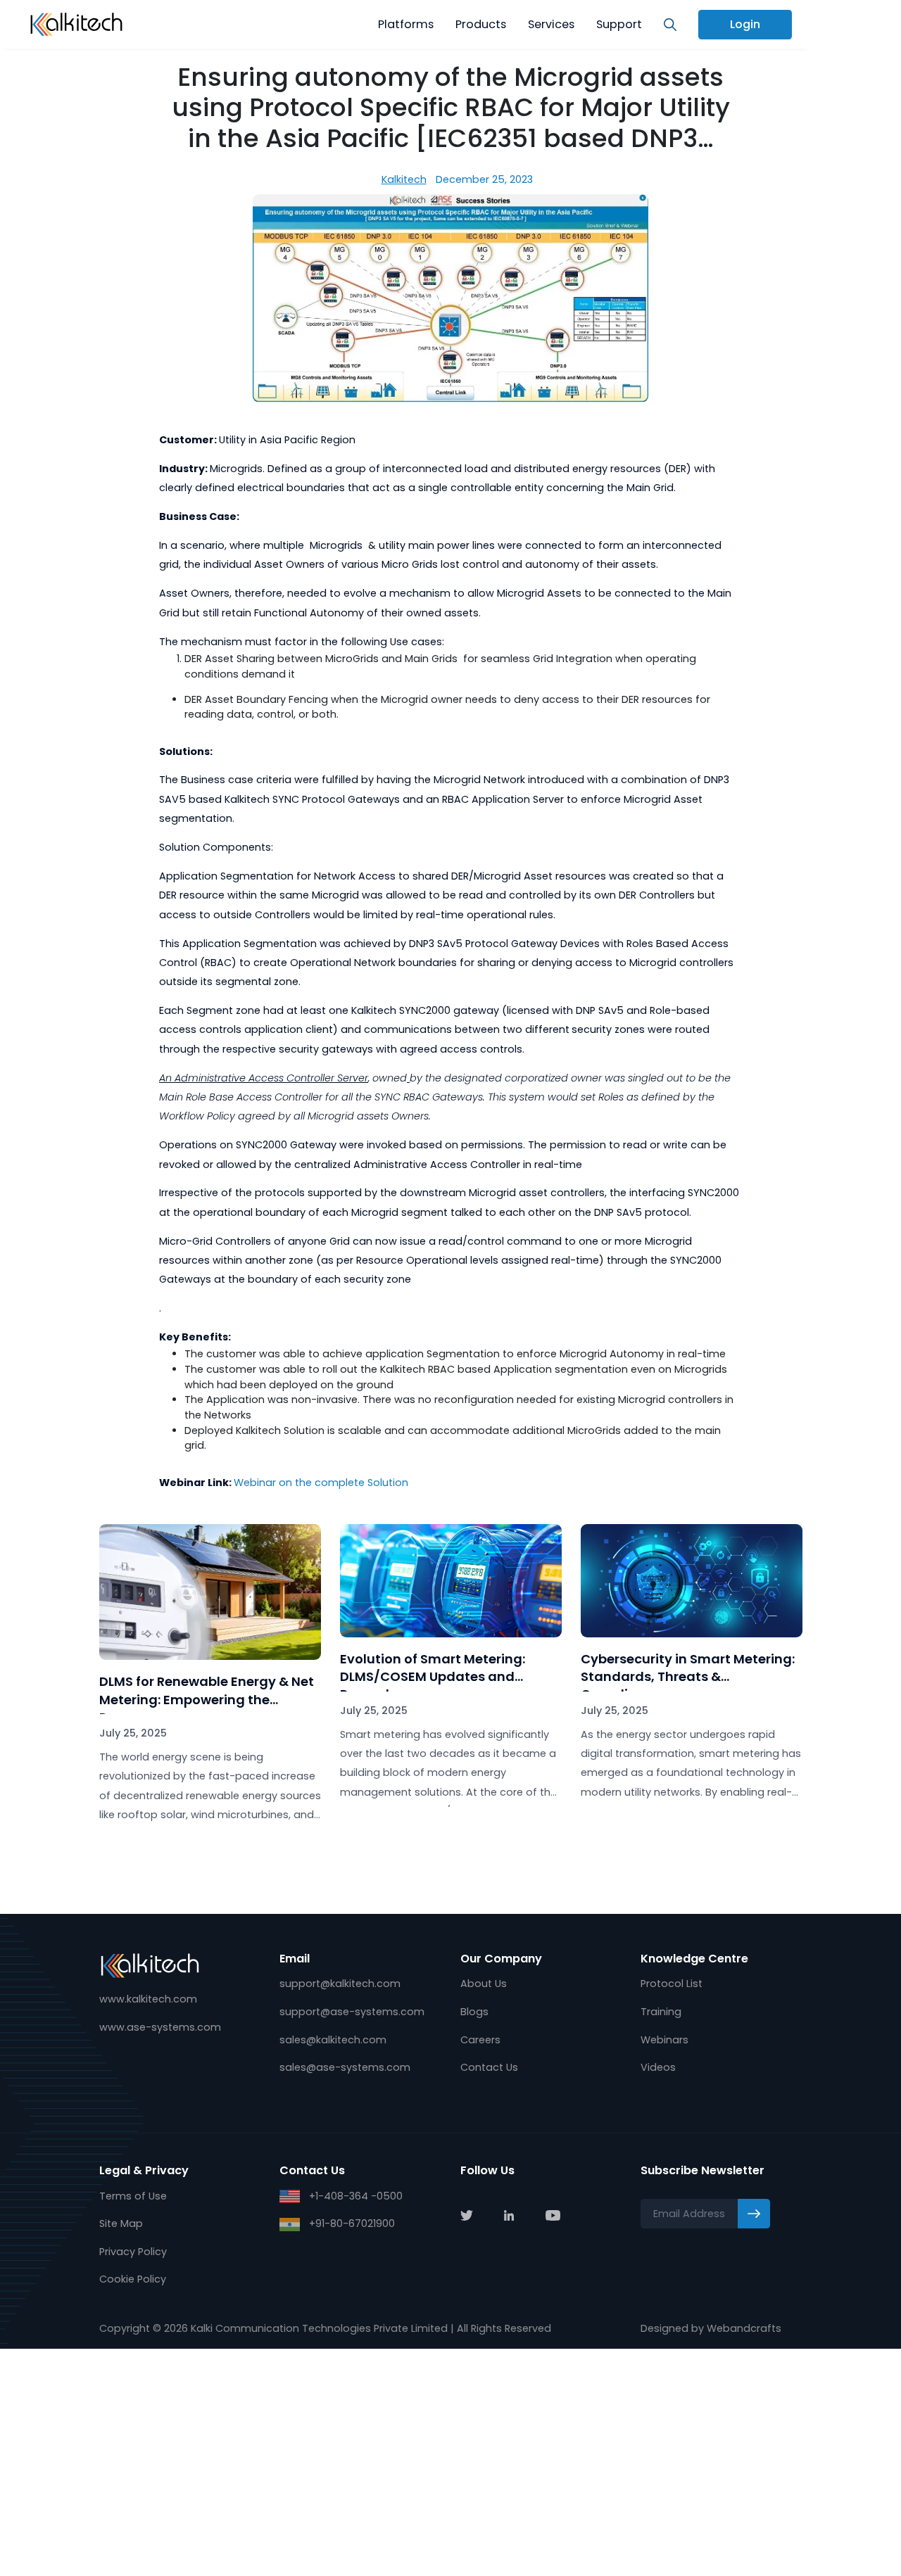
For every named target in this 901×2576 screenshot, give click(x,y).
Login (745, 24)
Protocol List (672, 1984)
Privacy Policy (133, 2252)
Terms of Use (133, 2196)
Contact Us (489, 2067)
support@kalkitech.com (340, 1984)
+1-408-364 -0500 (354, 2196)
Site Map (121, 2223)
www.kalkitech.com (148, 1999)
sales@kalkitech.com (333, 2040)
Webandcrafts (744, 2328)
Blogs (474, 2012)
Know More (210, 1854)
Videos (658, 2067)
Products (481, 24)
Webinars (664, 2040)
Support (619, 24)
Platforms (406, 24)
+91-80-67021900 (351, 2223)
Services (551, 24)
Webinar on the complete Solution (321, 1483)
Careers (480, 2040)
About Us (484, 1984)
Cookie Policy (133, 2279)
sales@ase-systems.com (345, 2067)
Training (661, 2012)
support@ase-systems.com (352, 2012)
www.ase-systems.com (160, 2027)
